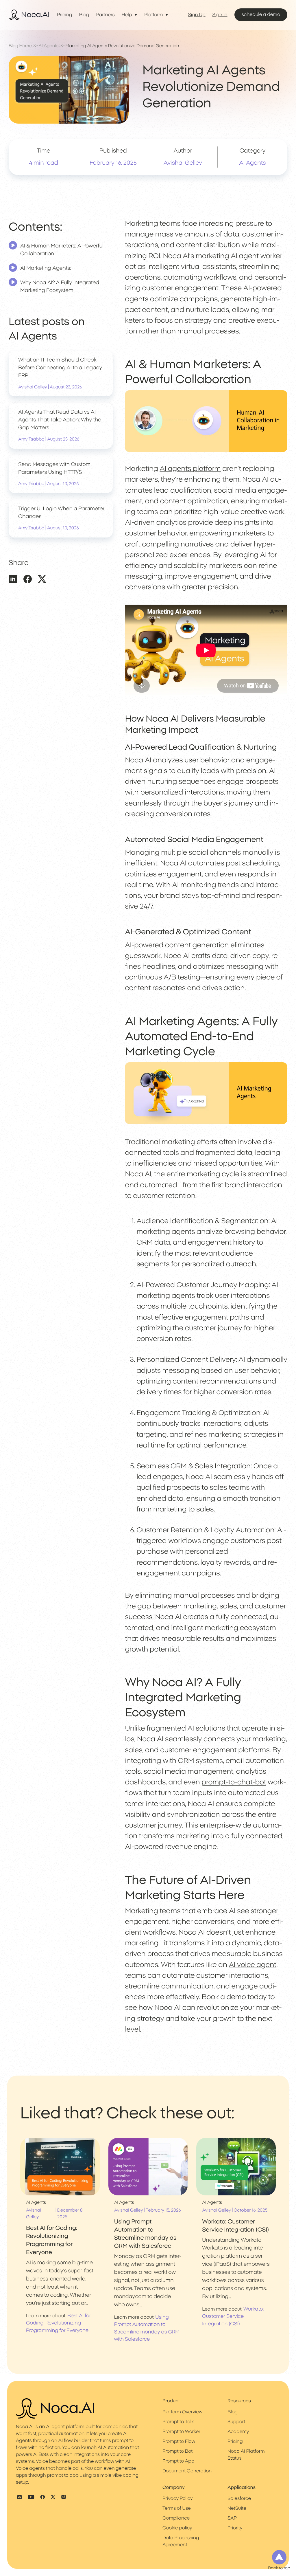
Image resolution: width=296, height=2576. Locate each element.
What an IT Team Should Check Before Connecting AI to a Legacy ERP (60, 368)
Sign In (220, 15)
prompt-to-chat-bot (234, 1782)
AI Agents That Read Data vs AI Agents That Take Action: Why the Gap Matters (60, 420)
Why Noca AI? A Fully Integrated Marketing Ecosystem (60, 287)
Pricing (65, 15)
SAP (232, 2518)
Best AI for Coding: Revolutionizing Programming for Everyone (58, 2323)
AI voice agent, (253, 1965)
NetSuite (237, 2509)
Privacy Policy (178, 2499)
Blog (84, 15)
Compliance (176, 2518)
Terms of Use (177, 2509)
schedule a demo (261, 15)
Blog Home (20, 46)
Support (236, 2422)
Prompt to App (178, 2461)
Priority (235, 2528)
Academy (238, 2432)
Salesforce (239, 2499)
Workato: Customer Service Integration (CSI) (233, 2317)
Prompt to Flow (179, 2442)
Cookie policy (177, 2528)
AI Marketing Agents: (46, 268)
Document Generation (187, 2471)
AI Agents (49, 46)
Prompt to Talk (178, 2422)
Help (127, 15)
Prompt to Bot (177, 2452)
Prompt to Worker (181, 2432)
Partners (106, 15)
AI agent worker (256, 256)
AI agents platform (190, 469)
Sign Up (197, 15)
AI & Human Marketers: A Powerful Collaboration (62, 250)
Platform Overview (183, 2412)
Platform (153, 15)
